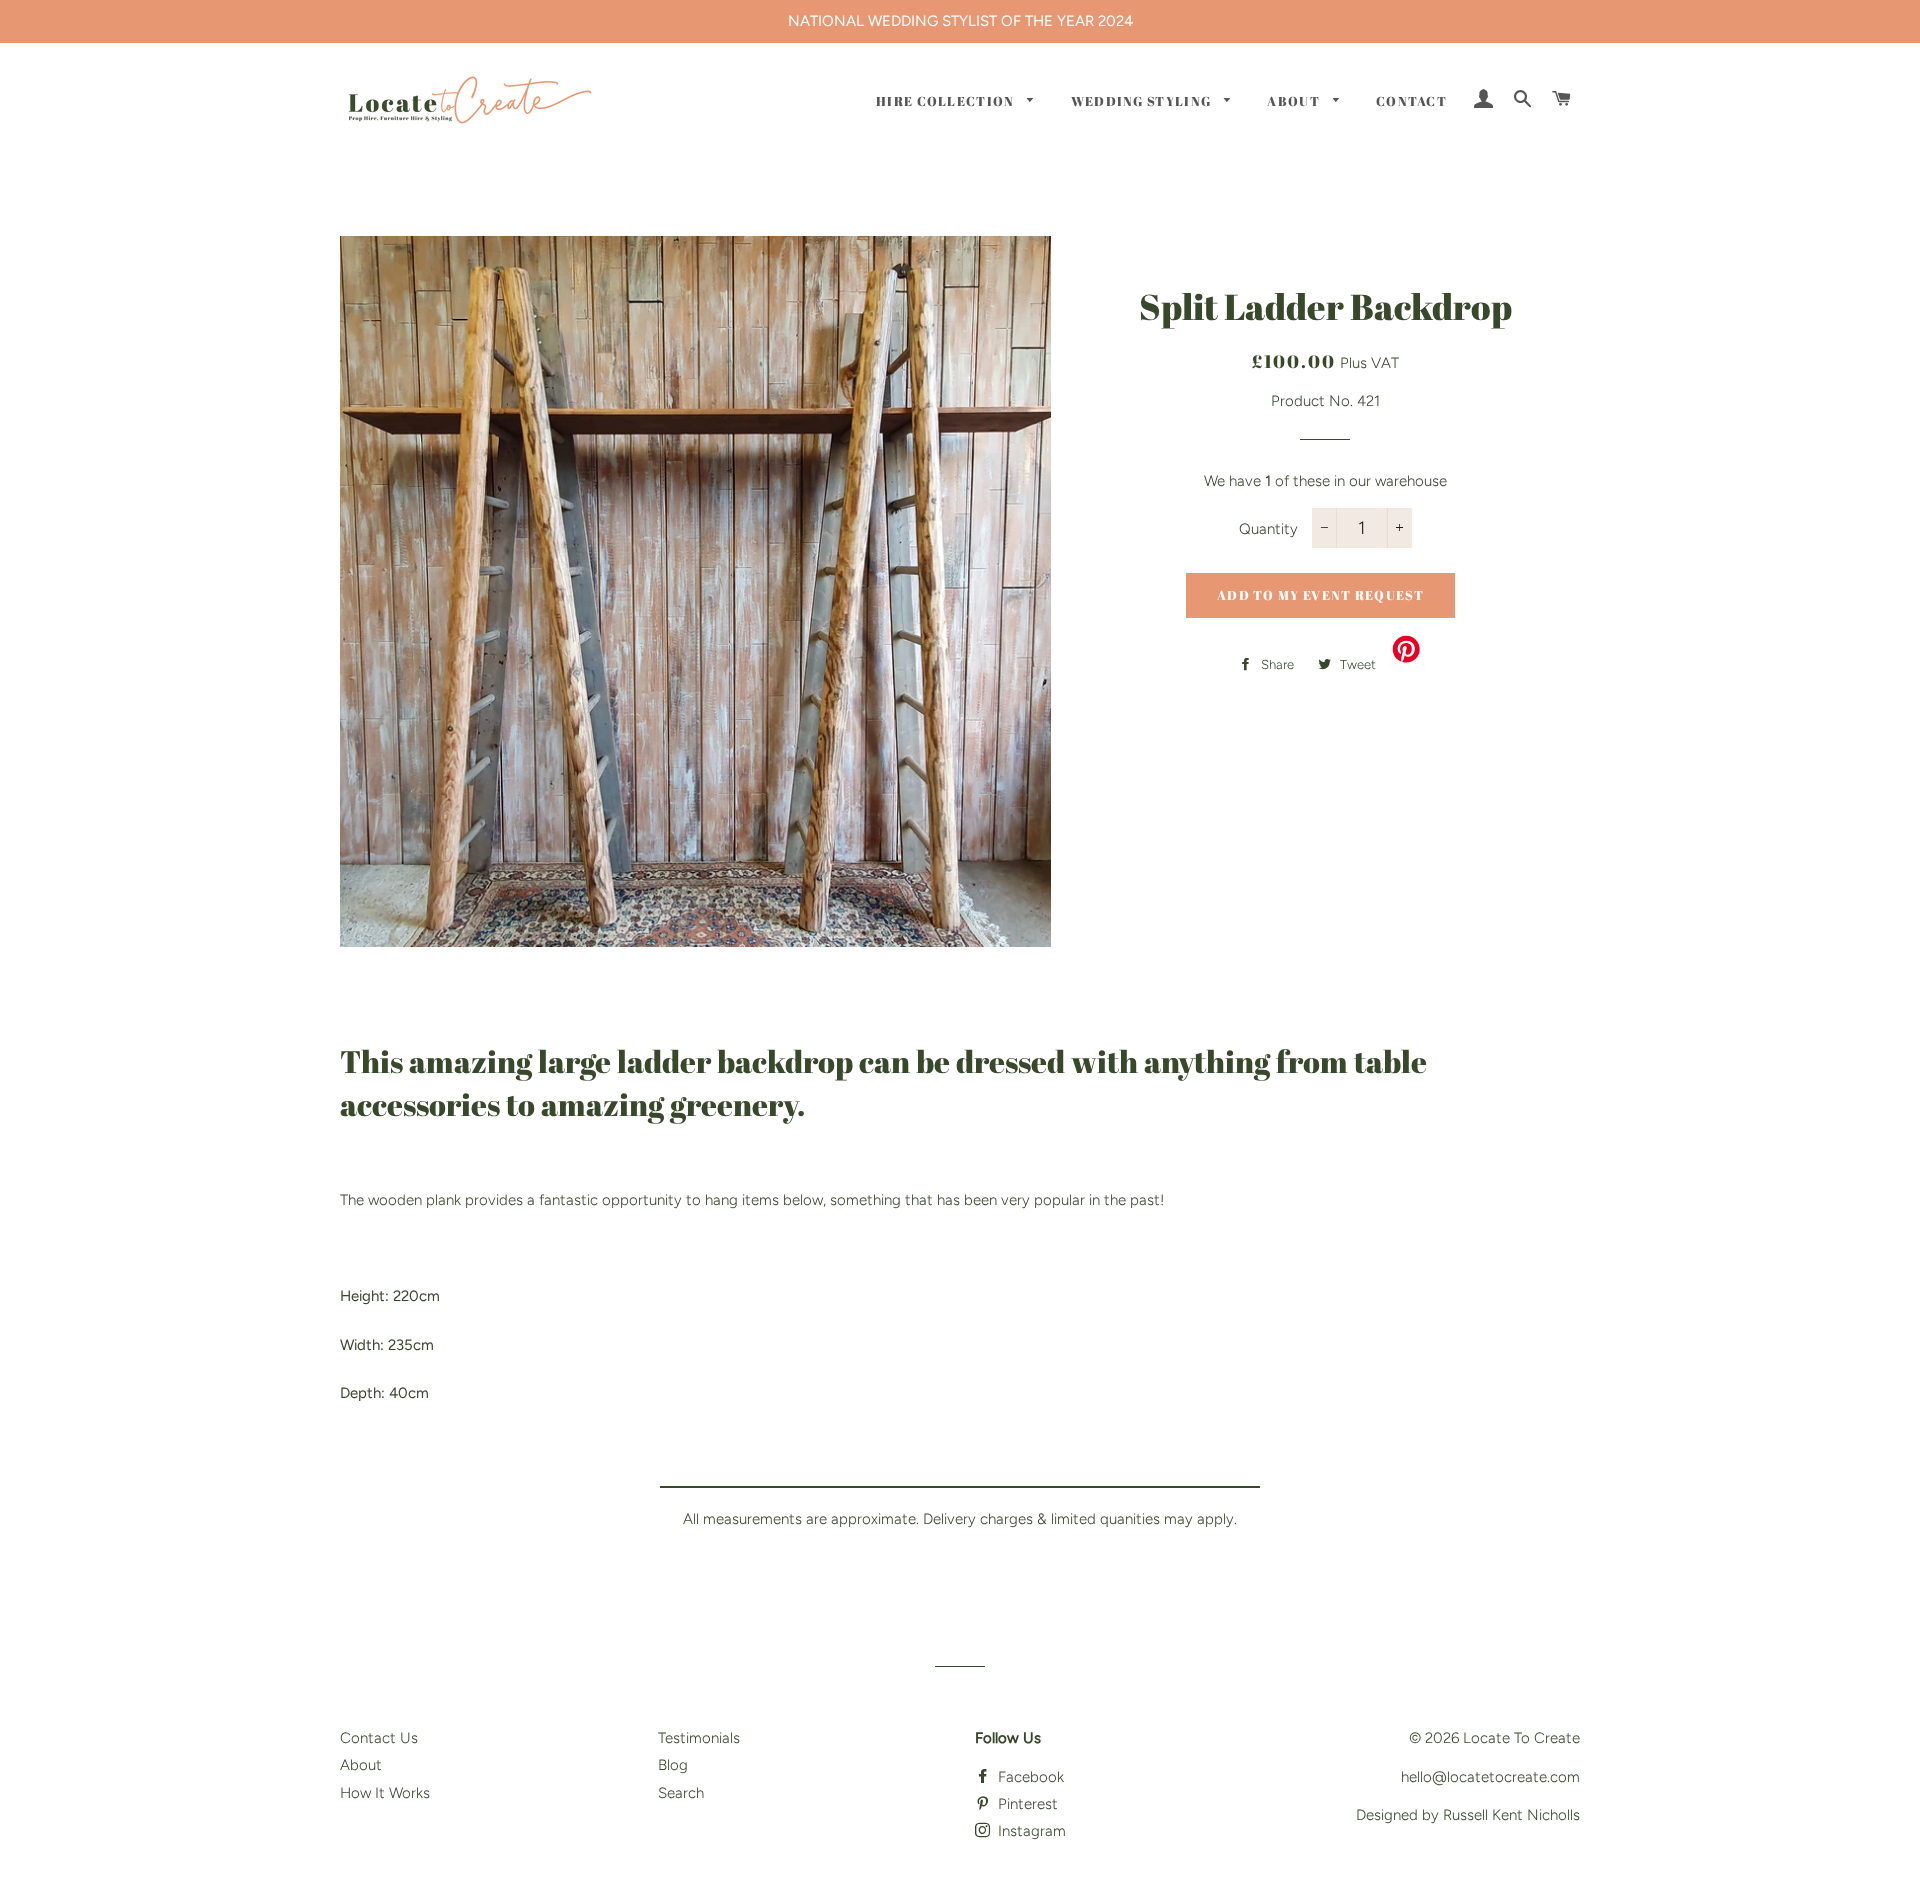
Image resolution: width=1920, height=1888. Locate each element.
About (1295, 101)
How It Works (385, 1793)
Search (681, 1793)
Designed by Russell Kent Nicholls (1468, 1815)
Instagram (1030, 1831)
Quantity (1268, 529)
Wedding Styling (1143, 101)
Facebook (1029, 1777)
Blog (673, 1765)
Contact (1411, 101)
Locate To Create (1521, 1738)
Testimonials (699, 1738)
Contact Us (379, 1738)
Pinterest (1026, 1804)
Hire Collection (947, 101)
